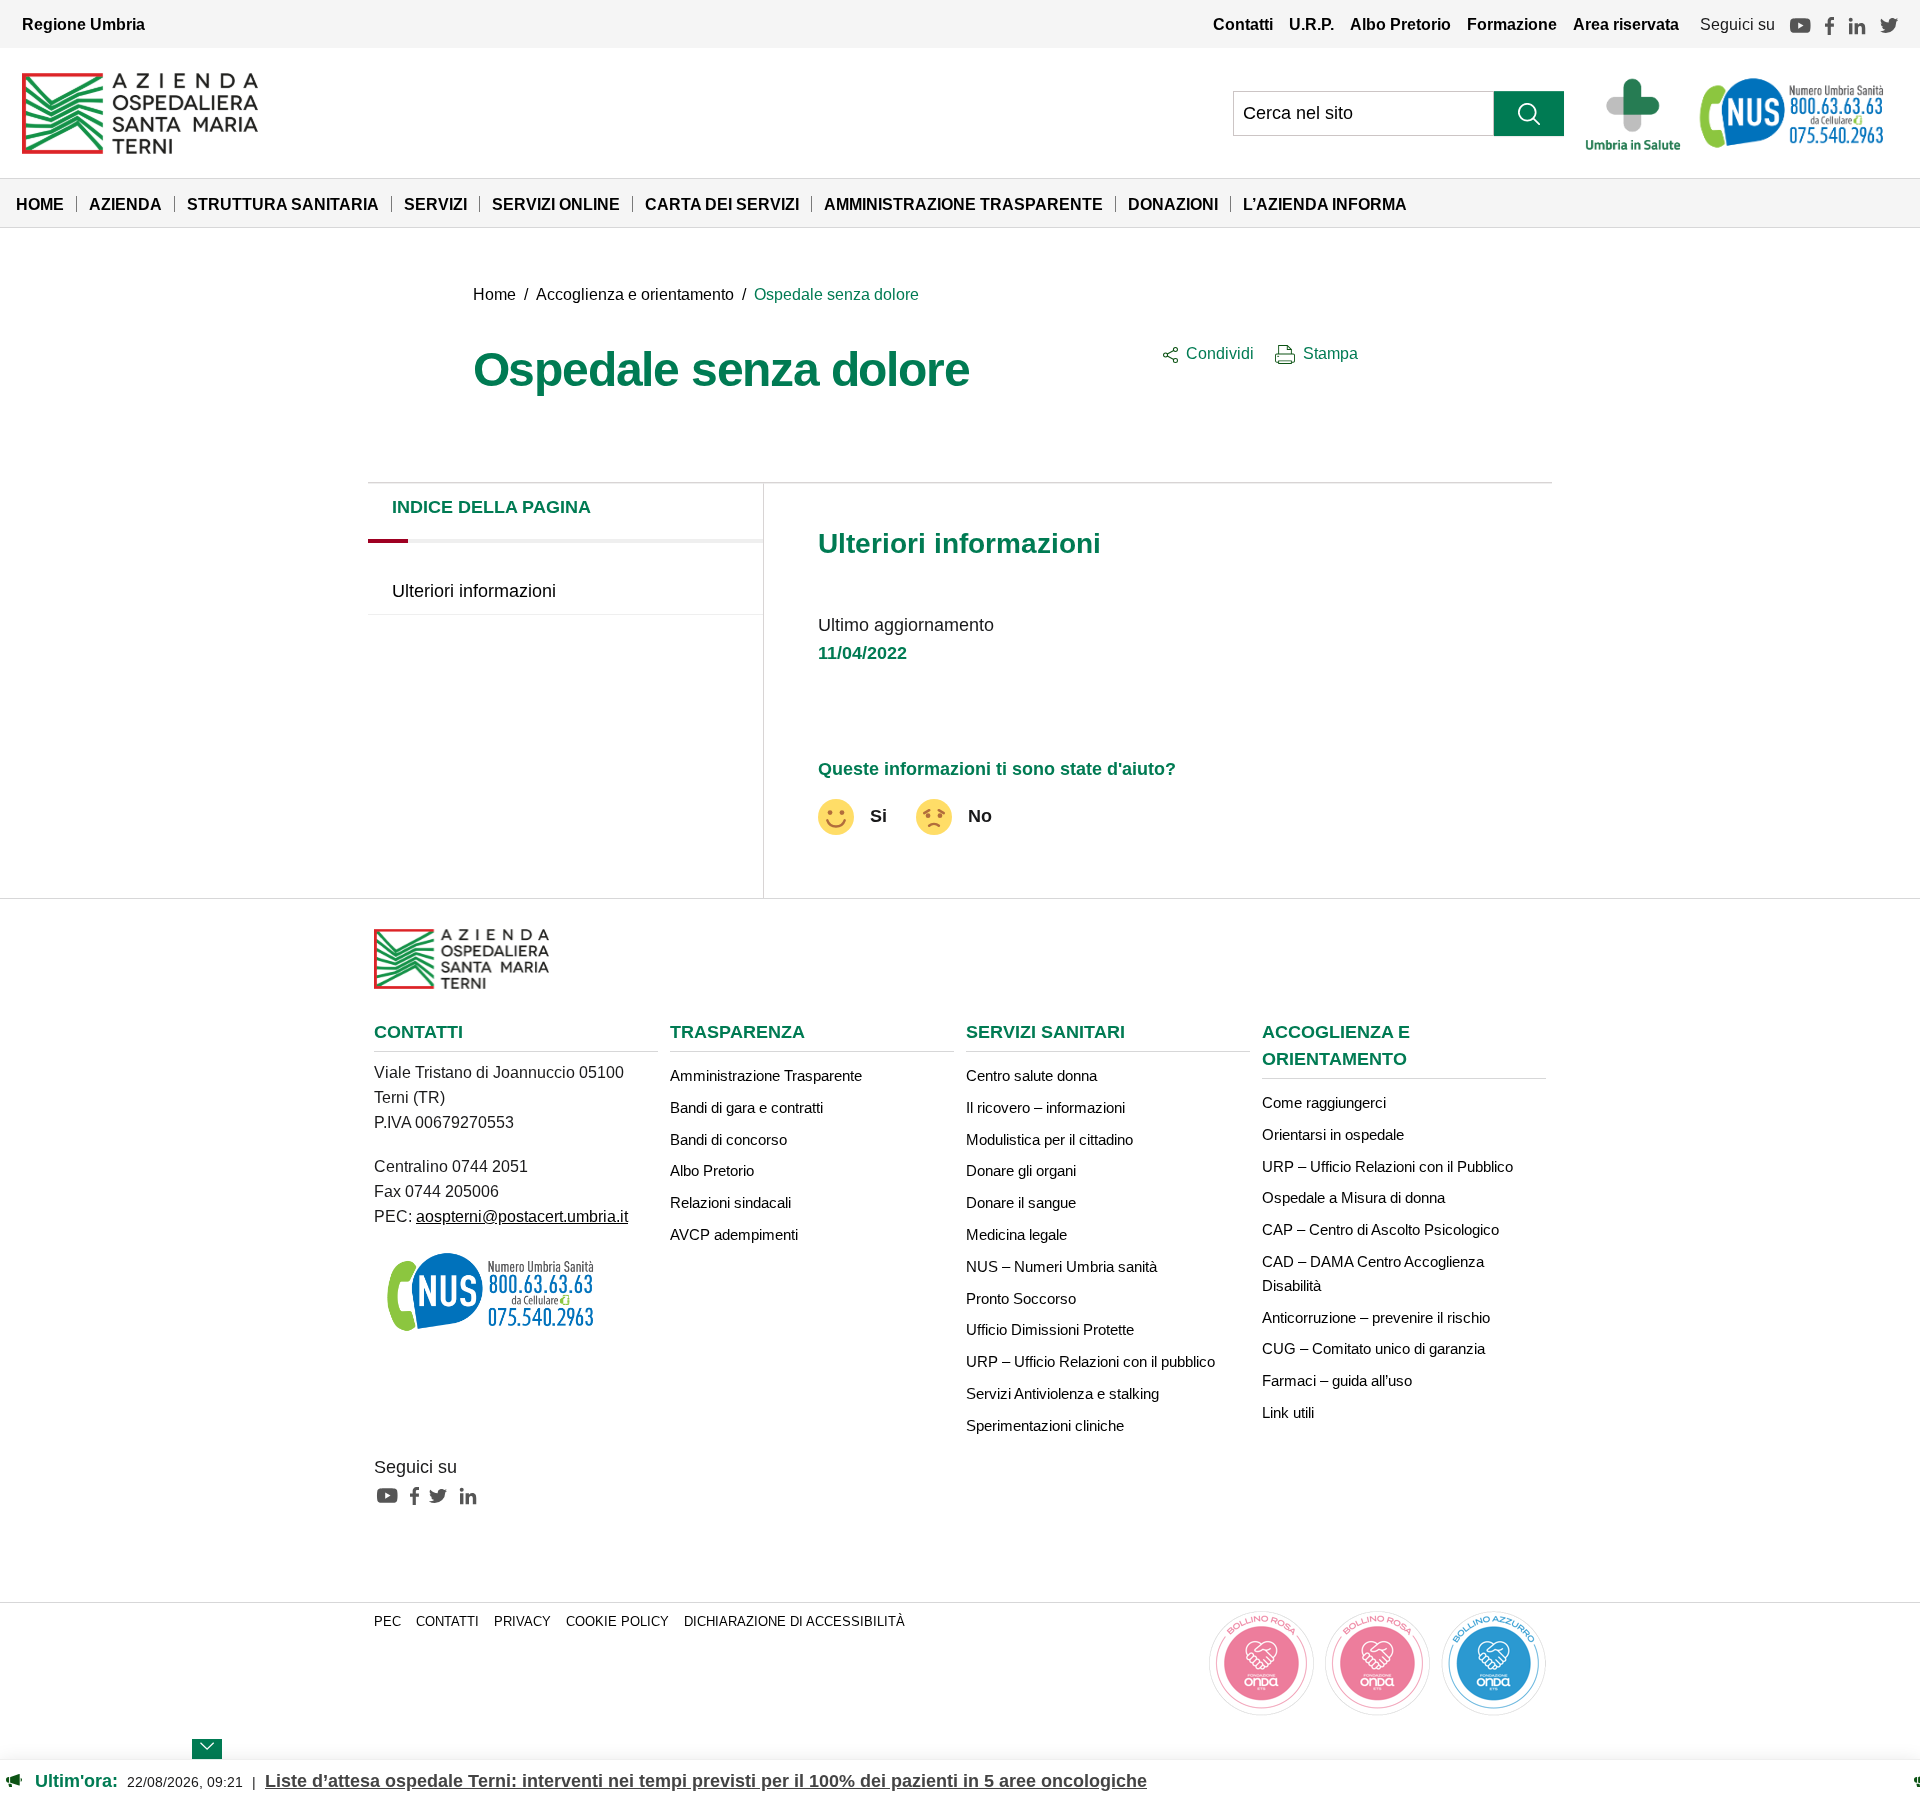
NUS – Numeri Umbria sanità (1061, 1266)
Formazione (1512, 24)
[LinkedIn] (1857, 24)
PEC (387, 1622)
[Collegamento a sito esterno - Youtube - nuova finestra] (392, 1495)
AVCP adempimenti (734, 1234)
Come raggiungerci (1324, 1102)
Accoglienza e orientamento (635, 294)
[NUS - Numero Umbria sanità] (1793, 113)
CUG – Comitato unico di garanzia (1373, 1348)
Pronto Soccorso (1021, 1298)
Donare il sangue (1021, 1202)
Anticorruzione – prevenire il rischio (1376, 1317)
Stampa (1330, 353)
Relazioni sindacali (730, 1202)
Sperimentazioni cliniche (1045, 1425)
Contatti (1243, 24)
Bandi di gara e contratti (746, 1107)
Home (40, 204)
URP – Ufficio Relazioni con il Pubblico (1387, 1166)
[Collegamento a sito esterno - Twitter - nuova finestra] (443, 1495)
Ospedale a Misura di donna (1353, 1197)
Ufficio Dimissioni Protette (1050, 1329)
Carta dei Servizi (722, 204)
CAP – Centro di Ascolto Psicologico (1380, 1229)
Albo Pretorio (1400, 24)
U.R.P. (1311, 24)
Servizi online (556, 204)
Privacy (522, 1622)
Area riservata (1626, 24)
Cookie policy (617, 1622)
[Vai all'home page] (140, 112)
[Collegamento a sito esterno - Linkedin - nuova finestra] (473, 1495)
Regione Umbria (83, 24)
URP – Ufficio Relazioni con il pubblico (1090, 1361)
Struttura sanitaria (283, 204)
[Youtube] (1800, 24)
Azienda (125, 204)
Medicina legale (1016, 1234)
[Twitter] (1889, 24)
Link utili (1288, 1412)
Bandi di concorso (728, 1139)
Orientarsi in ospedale (1333, 1134)
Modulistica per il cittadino (1049, 1139)
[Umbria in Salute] (1638, 113)
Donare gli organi (1021, 1170)
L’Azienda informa (1325, 204)
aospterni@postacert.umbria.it (522, 1216)
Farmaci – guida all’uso (1337, 1380)
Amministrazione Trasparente (963, 204)
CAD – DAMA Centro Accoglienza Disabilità (1373, 1273)
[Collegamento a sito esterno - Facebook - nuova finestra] (419, 1495)
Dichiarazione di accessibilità (794, 1622)
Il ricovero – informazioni (1045, 1107)
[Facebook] (1829, 24)
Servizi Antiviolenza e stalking (1062, 1393)
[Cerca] (1529, 113)
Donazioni (1173, 204)
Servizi (435, 204)
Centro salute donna (1031, 1075)
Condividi (1220, 353)
